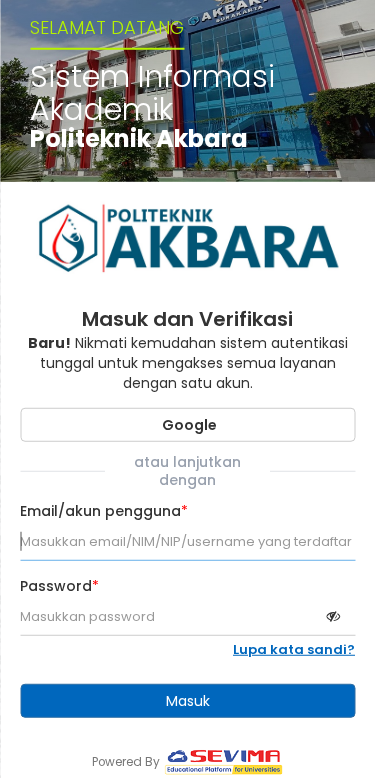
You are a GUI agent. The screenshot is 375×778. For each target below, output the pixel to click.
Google (188, 425)
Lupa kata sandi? (294, 650)
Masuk (188, 701)
